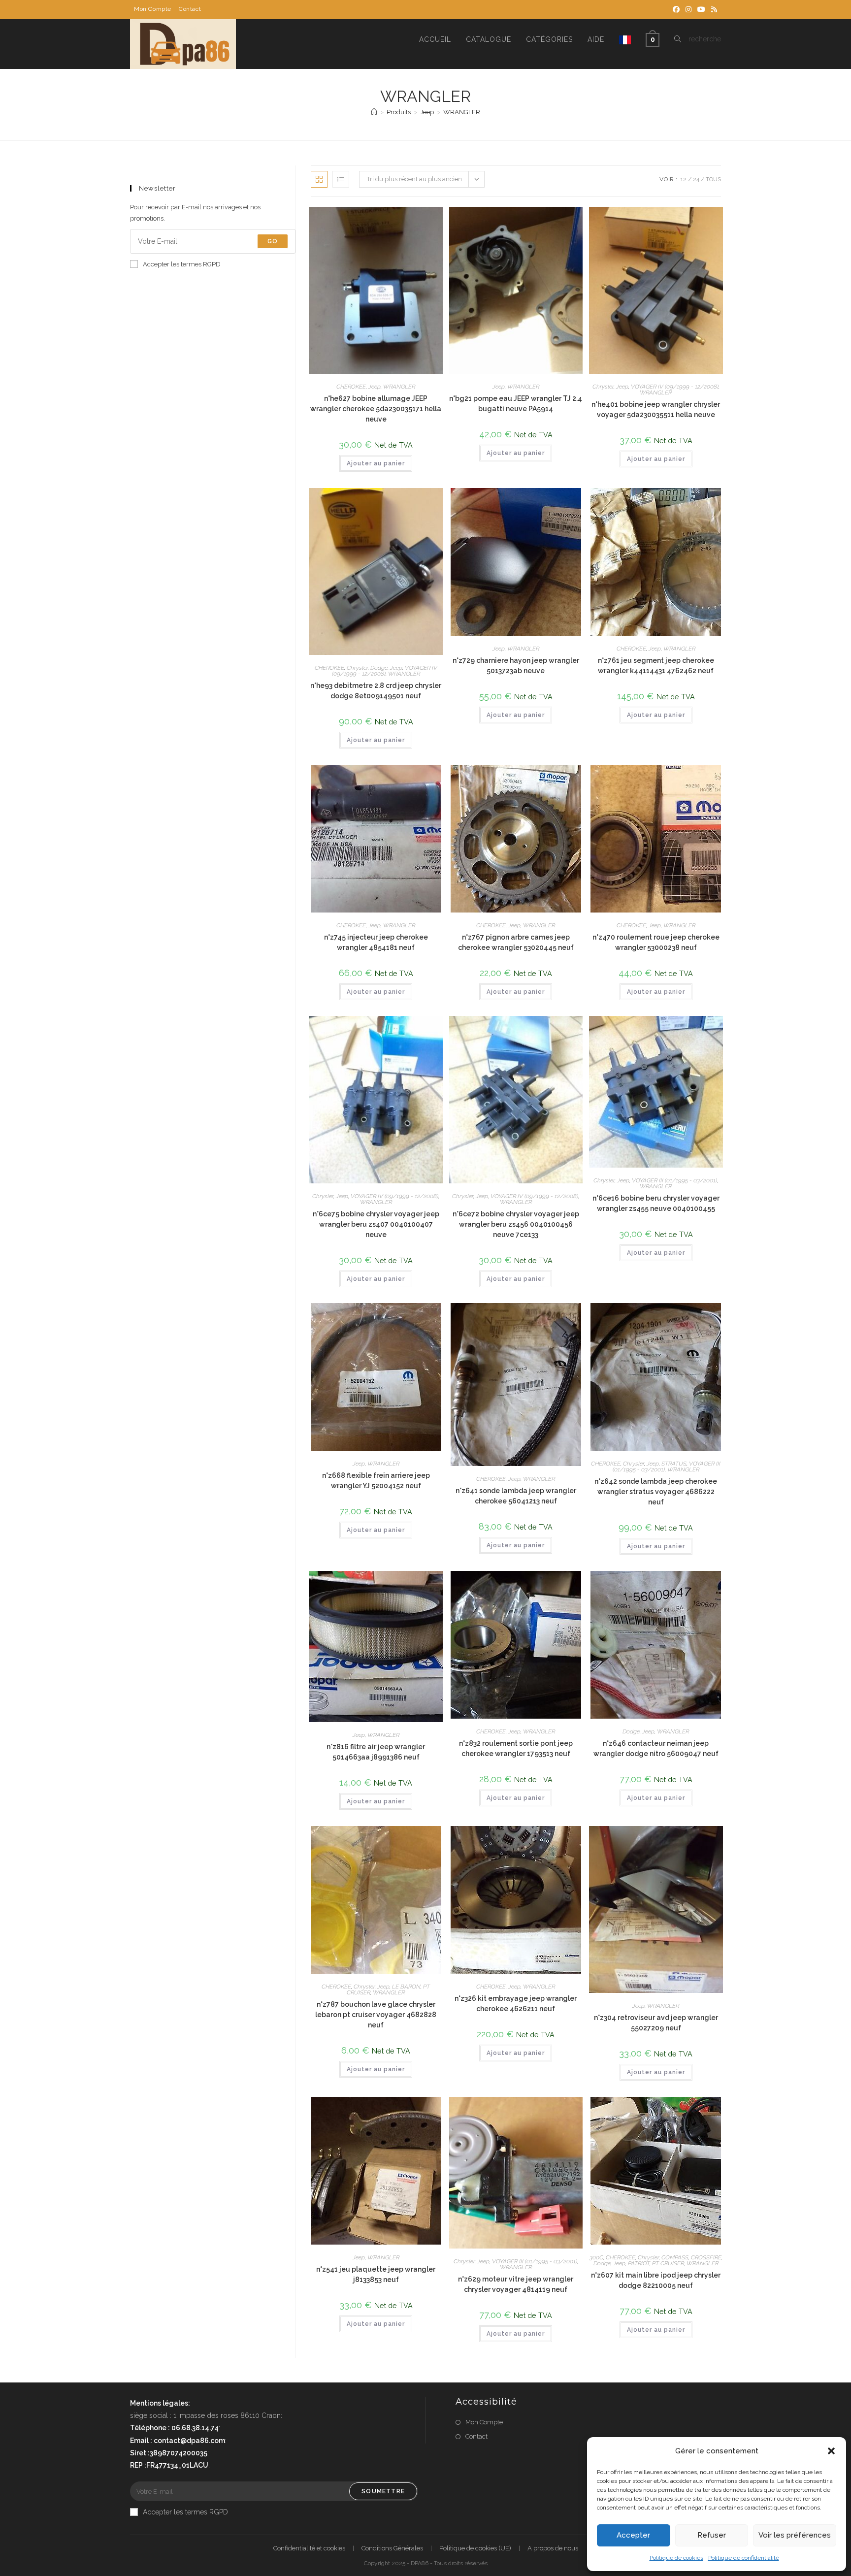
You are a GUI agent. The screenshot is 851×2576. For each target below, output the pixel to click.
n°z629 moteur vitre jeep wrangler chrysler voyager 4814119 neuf (516, 2284)
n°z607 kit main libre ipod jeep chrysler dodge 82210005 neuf (656, 2280)
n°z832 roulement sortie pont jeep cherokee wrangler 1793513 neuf (516, 1748)
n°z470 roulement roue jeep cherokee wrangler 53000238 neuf (656, 942)
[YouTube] (701, 9)
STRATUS (674, 1464)
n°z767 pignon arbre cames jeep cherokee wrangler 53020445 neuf (516, 942)
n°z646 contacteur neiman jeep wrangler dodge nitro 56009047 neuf (656, 1748)
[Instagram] (688, 9)
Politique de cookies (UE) (475, 2548)
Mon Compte (153, 9)
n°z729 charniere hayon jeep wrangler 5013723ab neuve (516, 666)
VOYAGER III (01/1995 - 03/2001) (674, 1180)
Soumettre (383, 2491)
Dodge (379, 668)
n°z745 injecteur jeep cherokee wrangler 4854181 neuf (376, 942)
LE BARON (406, 1987)
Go (273, 241)
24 (696, 179)
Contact (190, 9)
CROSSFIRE (706, 2257)
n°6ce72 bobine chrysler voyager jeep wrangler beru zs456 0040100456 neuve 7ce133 (516, 1224)
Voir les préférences (795, 2535)
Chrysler (603, 387)
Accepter (633, 2535)
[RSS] (713, 9)
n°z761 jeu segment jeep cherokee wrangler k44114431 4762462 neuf (656, 666)
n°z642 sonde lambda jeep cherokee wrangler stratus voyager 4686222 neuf (656, 1492)
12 (684, 179)
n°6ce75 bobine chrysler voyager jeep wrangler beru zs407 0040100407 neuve (376, 1224)
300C (596, 2257)
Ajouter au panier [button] (376, 463)
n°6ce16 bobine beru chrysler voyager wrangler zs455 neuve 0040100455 (656, 1203)
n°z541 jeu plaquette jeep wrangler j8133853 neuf (376, 2274)
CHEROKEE (351, 387)
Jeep (375, 387)
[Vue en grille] (319, 179)
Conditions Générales (392, 2548)
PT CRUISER (668, 2263)
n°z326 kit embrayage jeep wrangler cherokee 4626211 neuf (516, 2004)
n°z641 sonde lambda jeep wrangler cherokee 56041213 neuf (516, 1496)
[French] (625, 39)
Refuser (712, 2535)
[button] (831, 2451)
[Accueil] (374, 112)
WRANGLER (462, 112)
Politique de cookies (676, 2558)
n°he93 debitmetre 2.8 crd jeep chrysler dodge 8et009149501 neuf (376, 691)
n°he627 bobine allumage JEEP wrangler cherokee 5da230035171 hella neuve (376, 409)
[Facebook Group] (676, 9)
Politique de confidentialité (744, 2558)
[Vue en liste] (341, 179)
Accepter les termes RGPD (182, 264)
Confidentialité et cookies (309, 2548)
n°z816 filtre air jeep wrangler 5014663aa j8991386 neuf (376, 1752)
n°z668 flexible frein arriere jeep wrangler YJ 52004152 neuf (376, 1481)
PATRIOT (639, 2263)
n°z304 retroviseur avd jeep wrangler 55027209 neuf (656, 2023)
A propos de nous (553, 2548)
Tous (713, 179)
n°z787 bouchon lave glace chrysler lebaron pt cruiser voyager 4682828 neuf (376, 2015)
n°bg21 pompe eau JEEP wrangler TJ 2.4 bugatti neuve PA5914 (516, 404)
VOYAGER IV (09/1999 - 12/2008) (675, 387)
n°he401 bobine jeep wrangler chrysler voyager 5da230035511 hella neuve (656, 409)
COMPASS (675, 2257)
